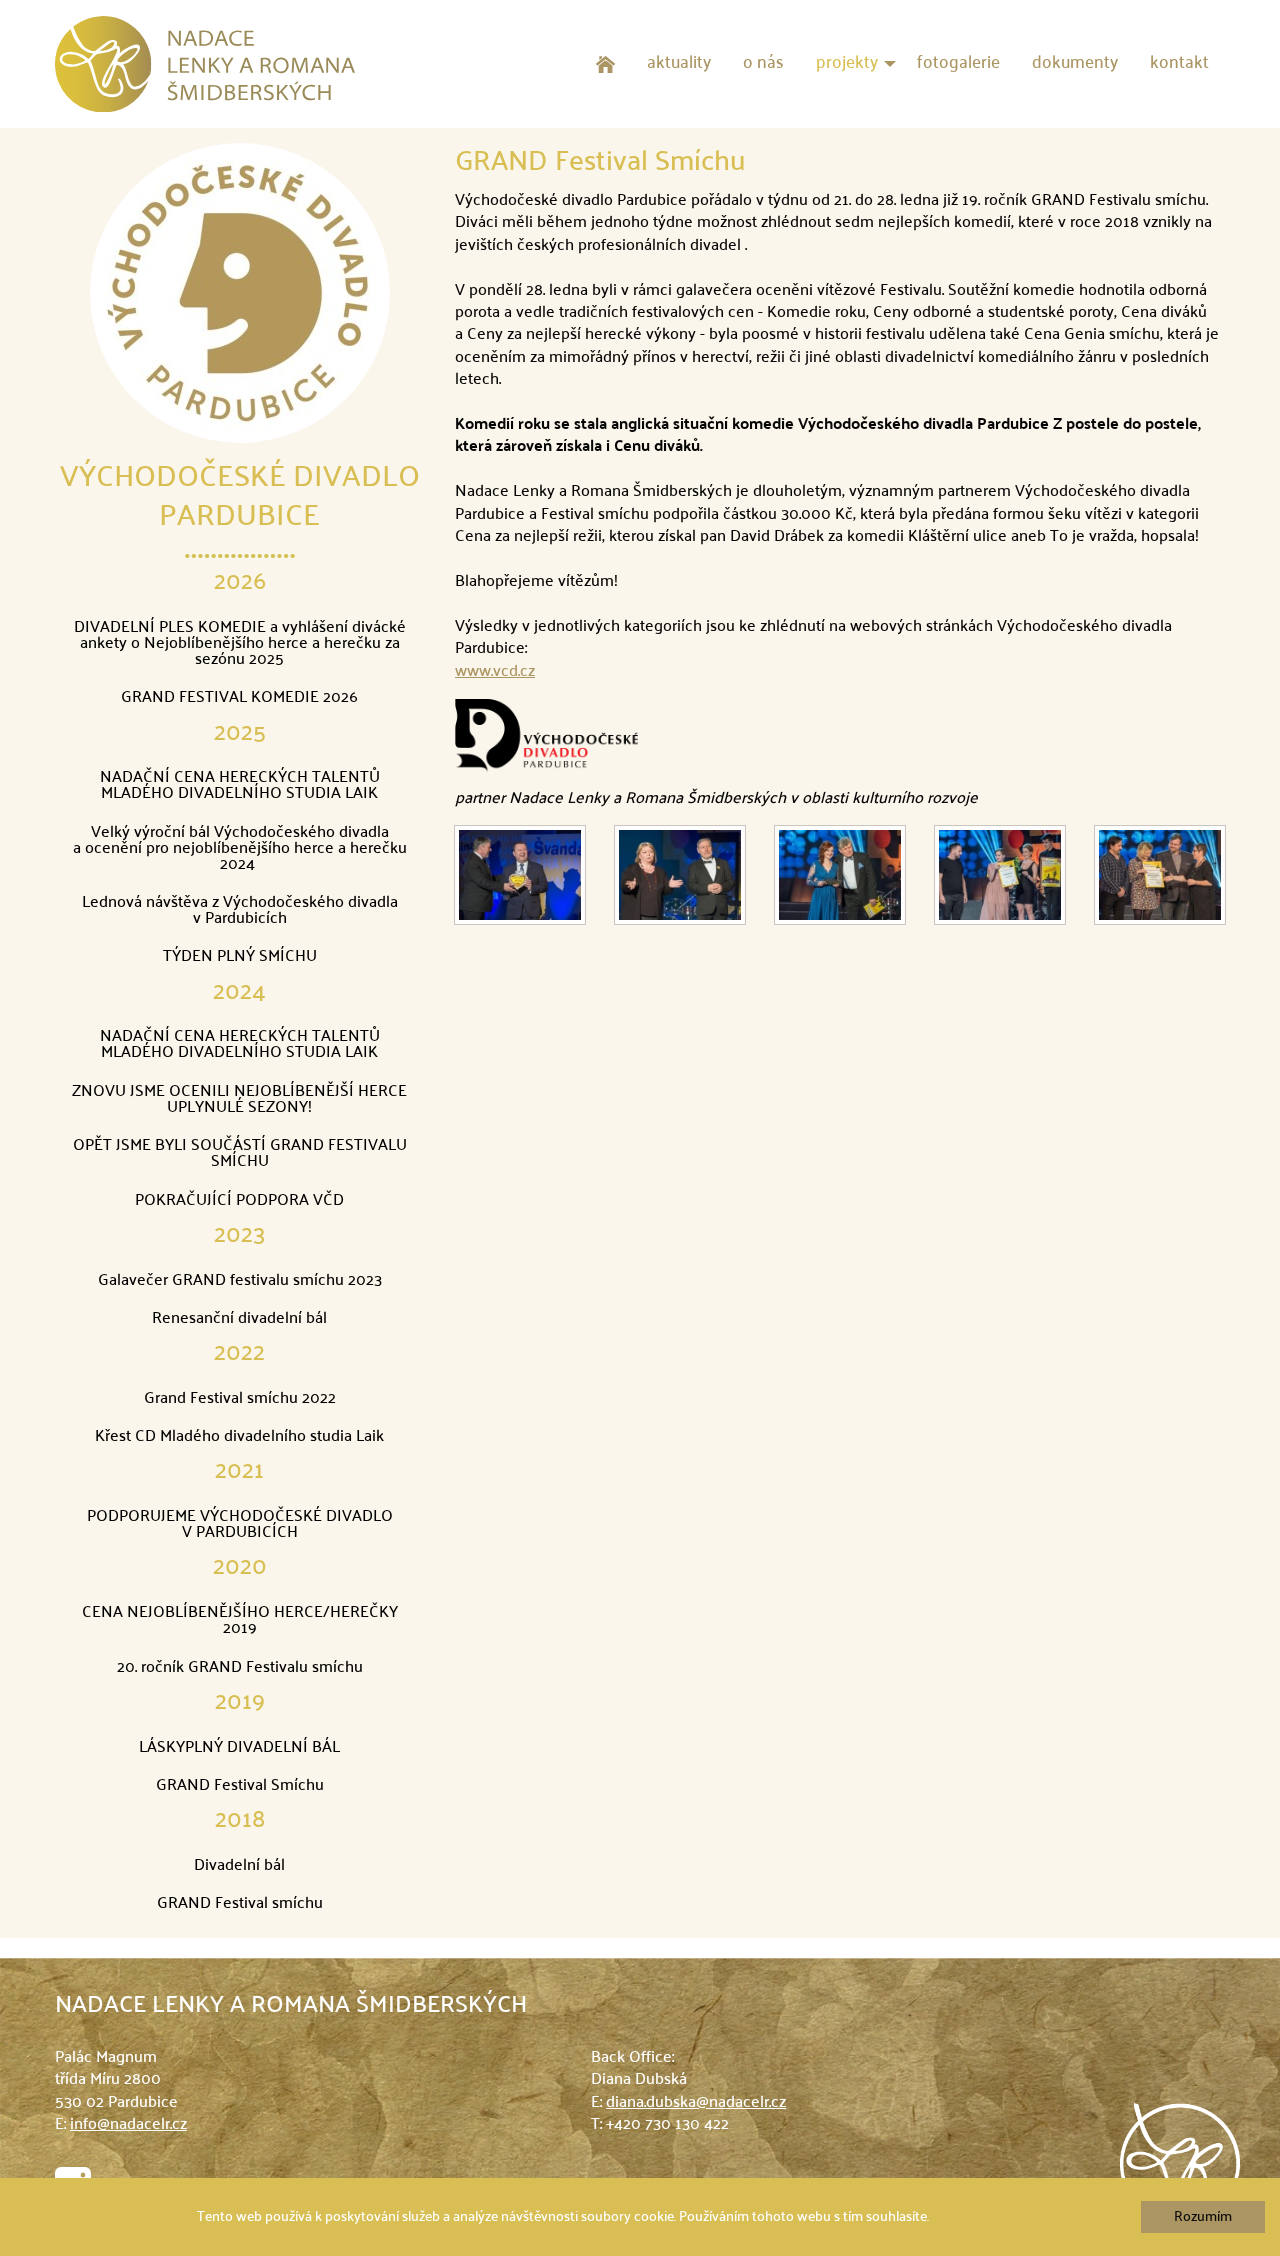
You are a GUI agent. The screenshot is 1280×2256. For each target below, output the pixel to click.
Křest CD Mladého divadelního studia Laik (239, 1437)
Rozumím (1203, 2217)
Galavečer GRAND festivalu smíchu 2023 (240, 1281)
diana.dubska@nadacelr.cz (696, 2103)
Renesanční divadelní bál (239, 1319)
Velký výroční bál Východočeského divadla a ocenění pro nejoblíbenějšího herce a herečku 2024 (240, 849)
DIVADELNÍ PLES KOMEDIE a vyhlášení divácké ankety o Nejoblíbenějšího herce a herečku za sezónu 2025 (240, 644)
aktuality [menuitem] (679, 63)
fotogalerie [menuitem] (958, 63)
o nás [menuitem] (763, 63)
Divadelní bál (239, 1866)
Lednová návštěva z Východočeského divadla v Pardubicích (240, 911)
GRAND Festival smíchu (240, 1904)
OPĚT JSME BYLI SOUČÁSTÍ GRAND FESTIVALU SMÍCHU (240, 1154)
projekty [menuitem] (847, 63)
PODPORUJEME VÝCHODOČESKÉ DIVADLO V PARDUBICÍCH (240, 1525)
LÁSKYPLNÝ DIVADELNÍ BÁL (239, 1748)
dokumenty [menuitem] (1075, 63)
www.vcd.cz (495, 672)
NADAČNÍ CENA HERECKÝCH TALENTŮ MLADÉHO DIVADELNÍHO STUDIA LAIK (240, 786)
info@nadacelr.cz (128, 2125)
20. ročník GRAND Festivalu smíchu (240, 1668)
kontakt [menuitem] (1179, 63)
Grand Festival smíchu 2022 (240, 1399)
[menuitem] (605, 64)
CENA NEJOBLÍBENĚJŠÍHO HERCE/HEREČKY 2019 (240, 1621)
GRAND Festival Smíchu (240, 1786)
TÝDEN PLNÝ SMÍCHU (240, 957)
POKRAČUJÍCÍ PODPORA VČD (239, 1201)
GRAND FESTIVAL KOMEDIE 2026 (239, 698)
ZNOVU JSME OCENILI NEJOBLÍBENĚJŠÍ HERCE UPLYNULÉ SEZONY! (239, 1100)
